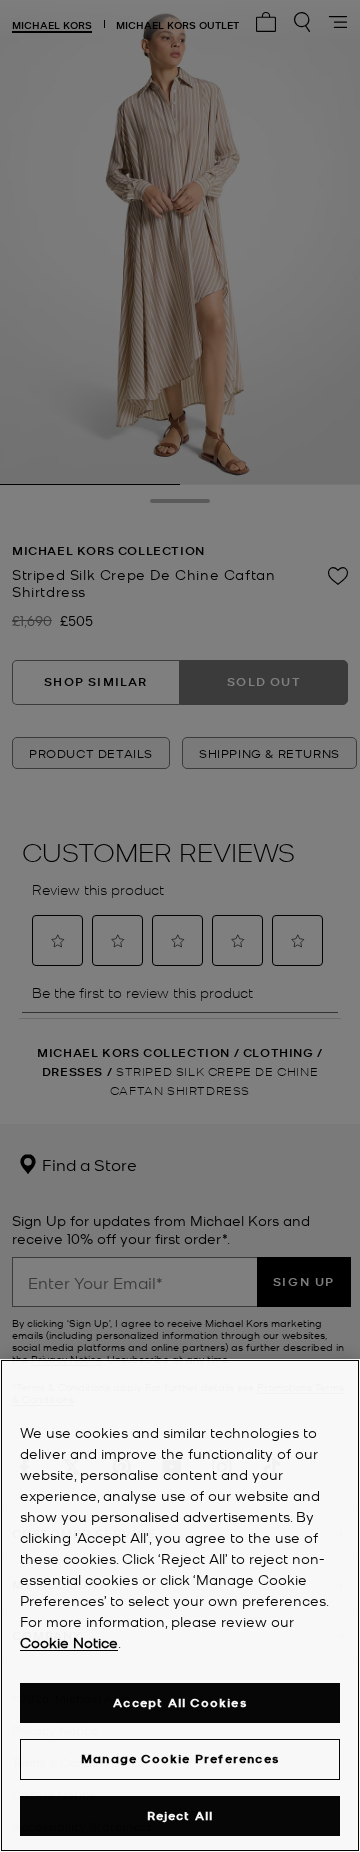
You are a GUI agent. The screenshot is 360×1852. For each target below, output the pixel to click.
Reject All (180, 1815)
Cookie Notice (69, 1642)
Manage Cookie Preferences (180, 1758)
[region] (180, 1605)
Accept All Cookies (180, 1702)
